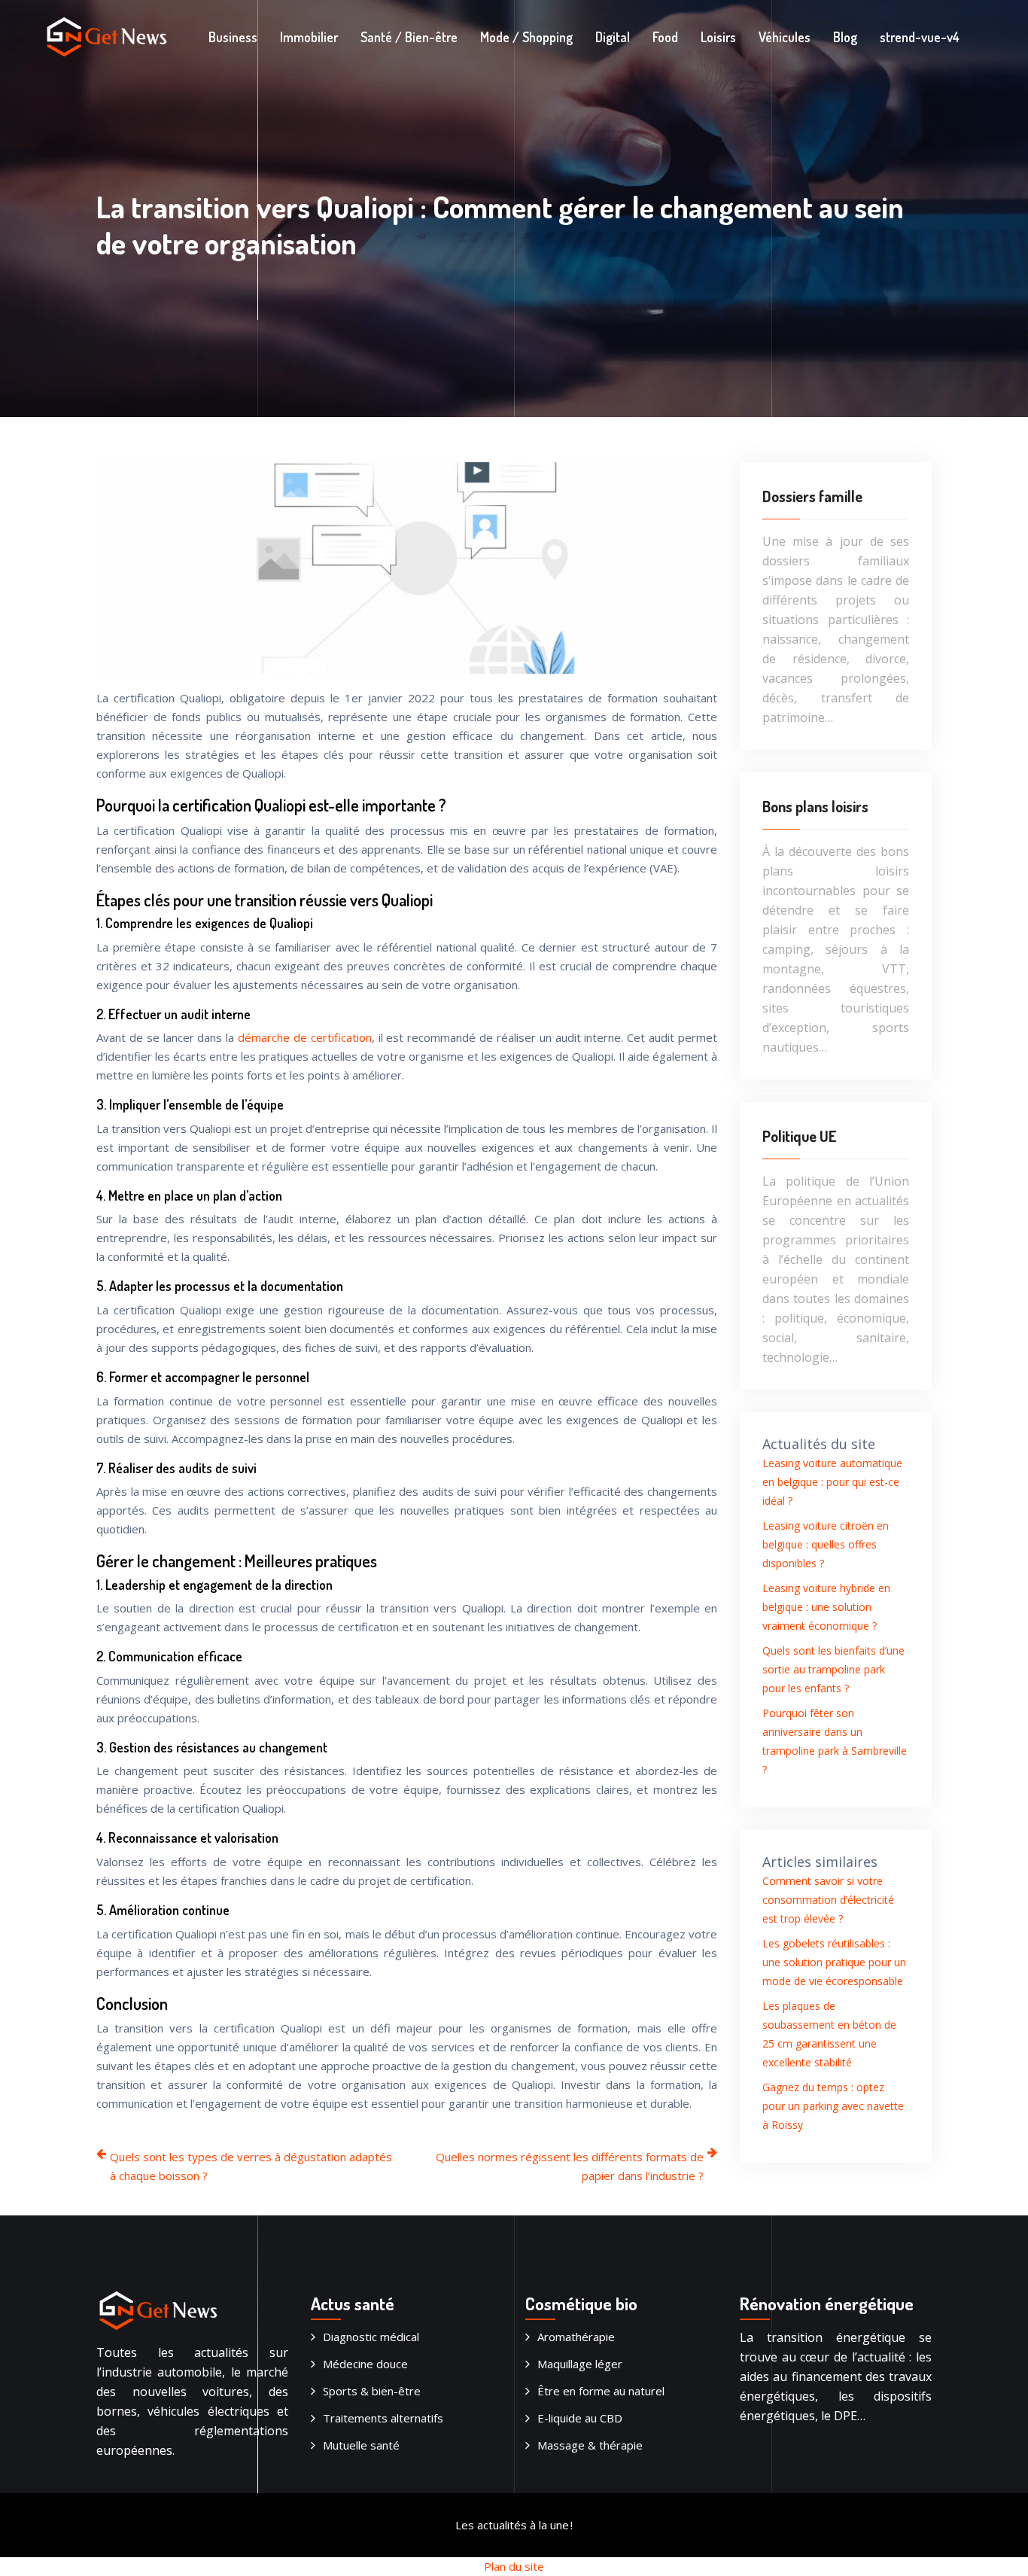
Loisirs (718, 37)
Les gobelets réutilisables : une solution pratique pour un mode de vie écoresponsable (834, 1962)
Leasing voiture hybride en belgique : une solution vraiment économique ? (826, 1607)
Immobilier (309, 37)
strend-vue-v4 (920, 37)
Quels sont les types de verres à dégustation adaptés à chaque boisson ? (251, 2166)
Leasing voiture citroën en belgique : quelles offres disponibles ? (826, 1544)
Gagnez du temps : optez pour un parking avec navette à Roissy (833, 2106)
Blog (845, 37)
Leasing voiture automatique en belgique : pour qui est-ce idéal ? (832, 1482)
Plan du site (514, 2566)
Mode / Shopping (526, 37)
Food (665, 37)
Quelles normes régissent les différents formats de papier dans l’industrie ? (570, 2166)
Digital (613, 37)
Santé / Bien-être (409, 37)
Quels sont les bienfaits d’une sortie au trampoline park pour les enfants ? (833, 1669)
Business (233, 37)
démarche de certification (305, 1037)
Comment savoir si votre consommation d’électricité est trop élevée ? (828, 1900)
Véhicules (785, 37)
